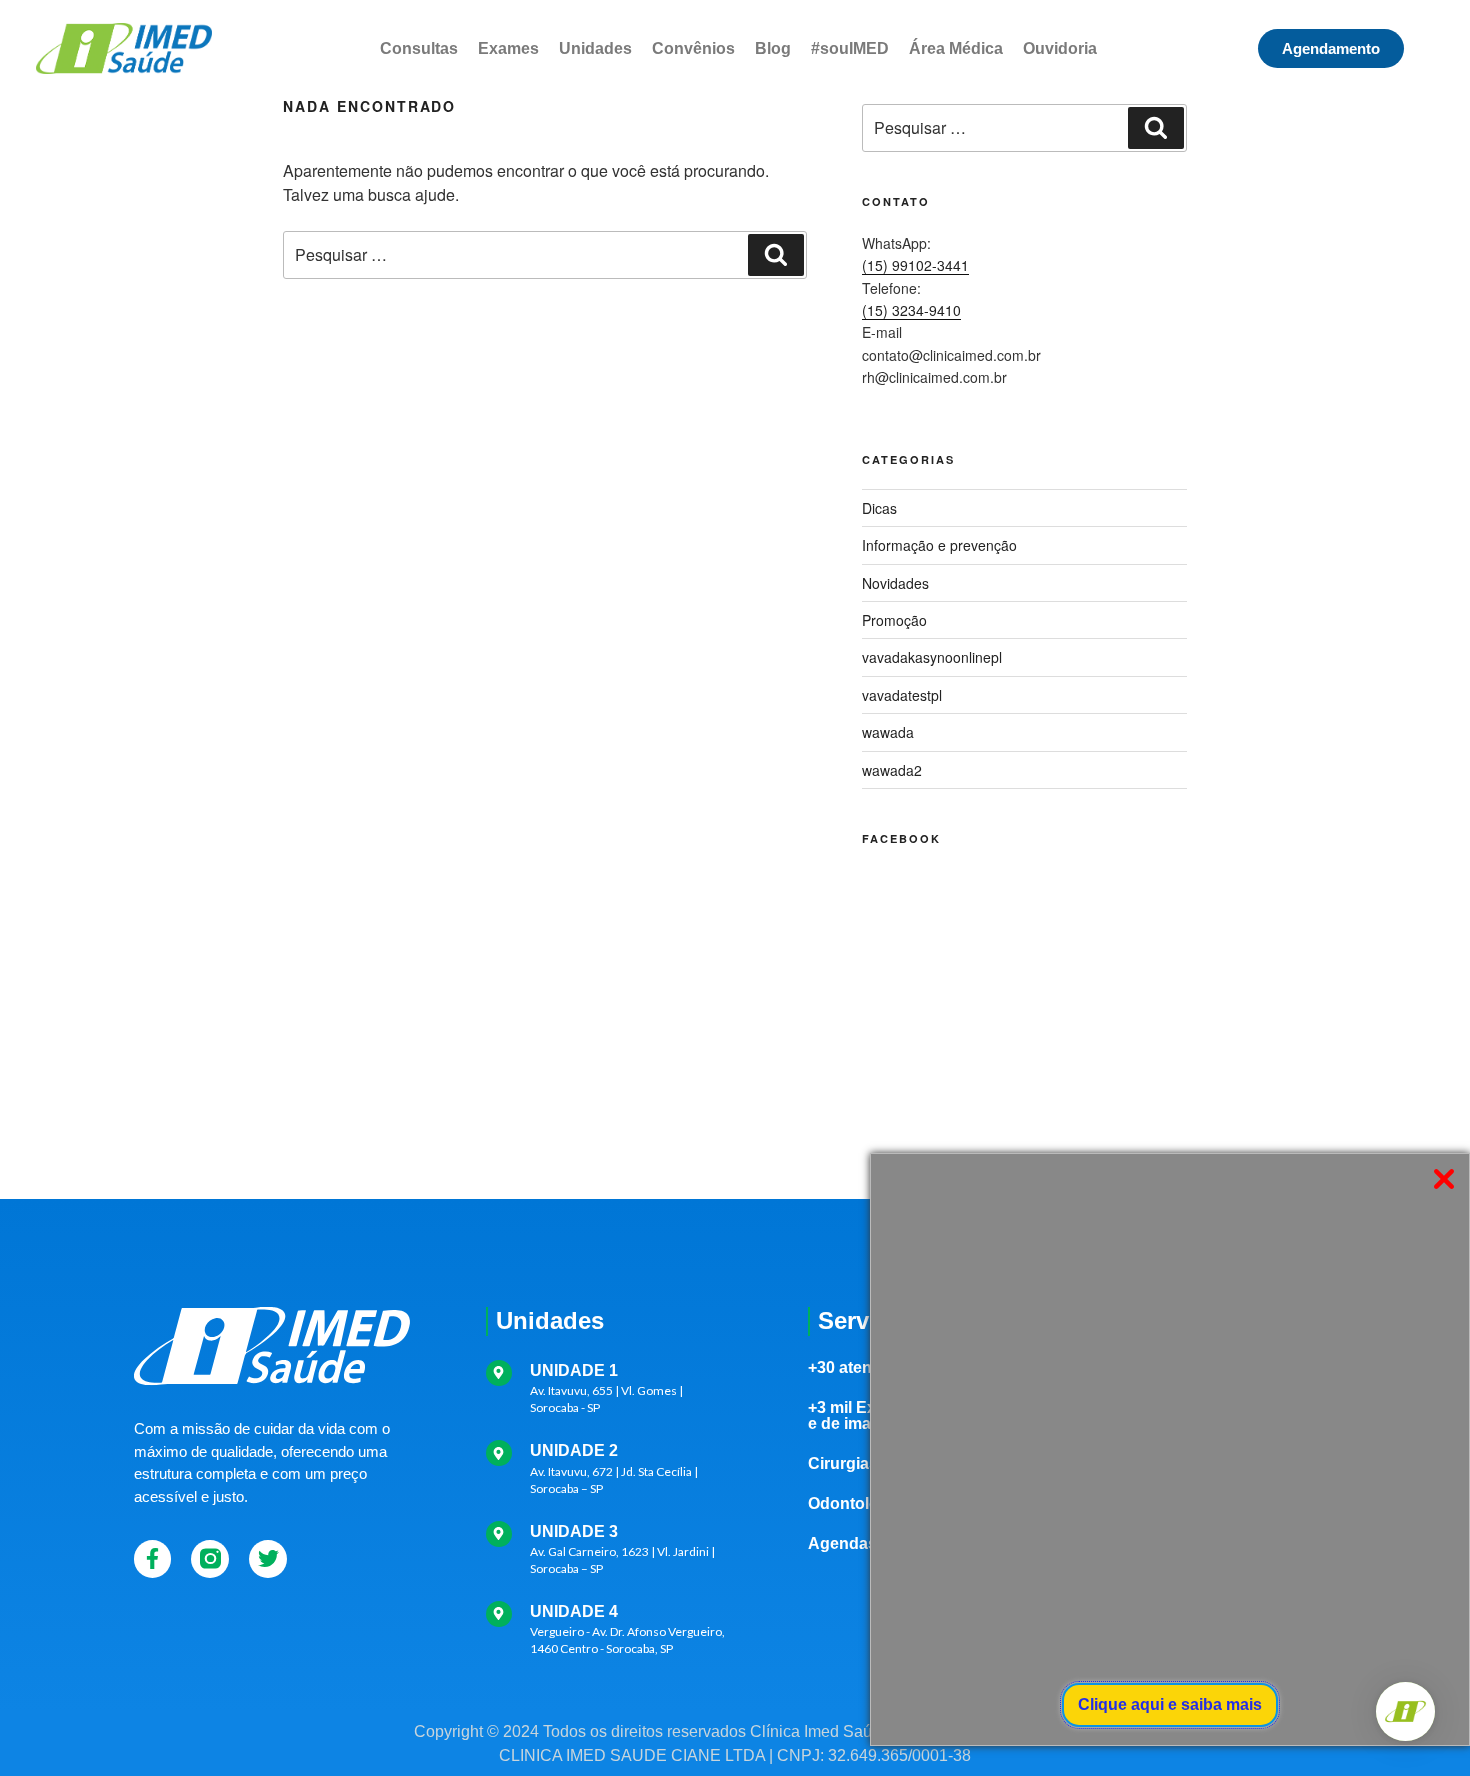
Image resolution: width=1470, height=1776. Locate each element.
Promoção (894, 620)
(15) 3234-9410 (911, 310)
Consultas (419, 48)
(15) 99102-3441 (915, 265)
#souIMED (850, 48)
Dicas (879, 508)
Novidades (895, 583)
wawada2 (892, 770)
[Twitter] (268, 1559)
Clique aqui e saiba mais (1170, 1704)
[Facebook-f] (153, 1559)
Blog (773, 48)
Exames (508, 48)
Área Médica (956, 48)
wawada (888, 732)
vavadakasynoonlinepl (932, 657)
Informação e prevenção (939, 545)
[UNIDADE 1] (499, 1373)
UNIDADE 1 (574, 1370)
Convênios (693, 48)
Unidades (595, 48)
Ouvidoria (1060, 48)
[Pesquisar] (776, 255)
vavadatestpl (902, 695)
